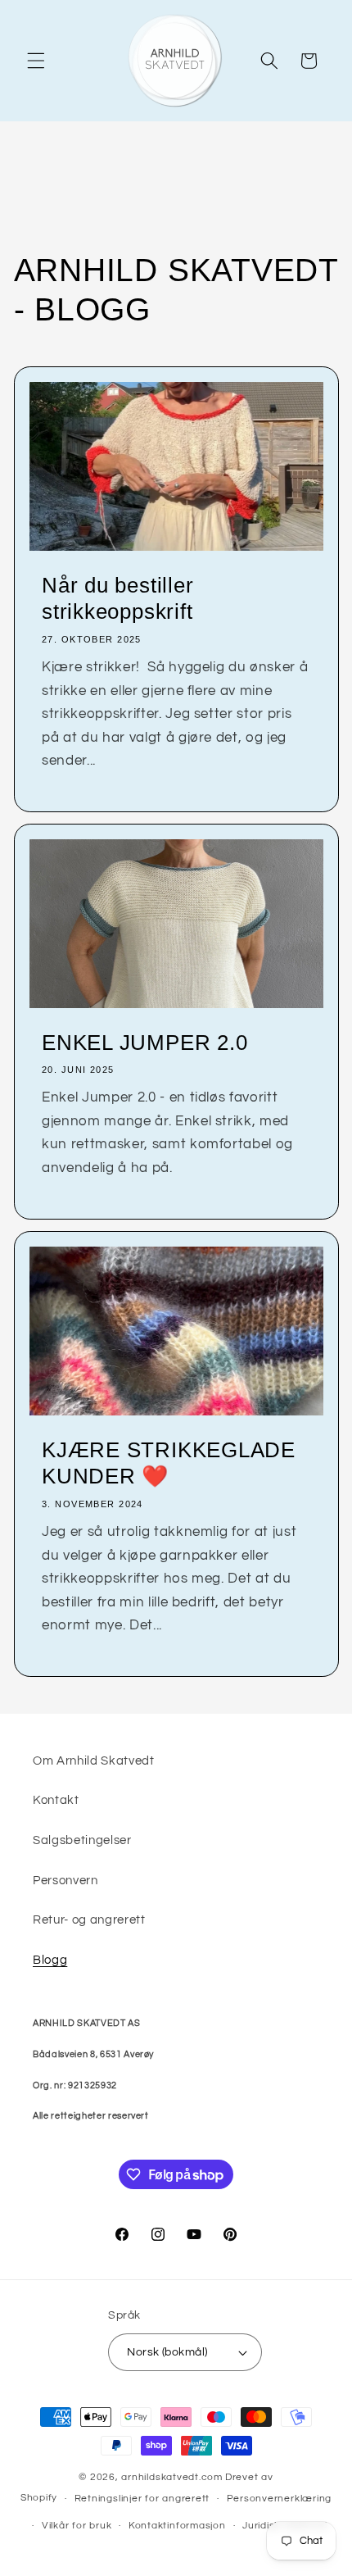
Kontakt (56, 1800)
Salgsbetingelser (82, 1840)
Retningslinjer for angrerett (142, 2499)
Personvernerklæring (280, 2499)
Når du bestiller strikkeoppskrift (117, 599)
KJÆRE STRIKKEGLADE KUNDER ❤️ (169, 1463)
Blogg (50, 1960)
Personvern (65, 1880)
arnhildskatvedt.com (172, 2477)
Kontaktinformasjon (177, 2526)
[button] (36, 61)
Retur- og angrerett (89, 1920)
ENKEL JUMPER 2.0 (144, 1043)
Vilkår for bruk (77, 2526)
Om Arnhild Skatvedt (94, 1760)
